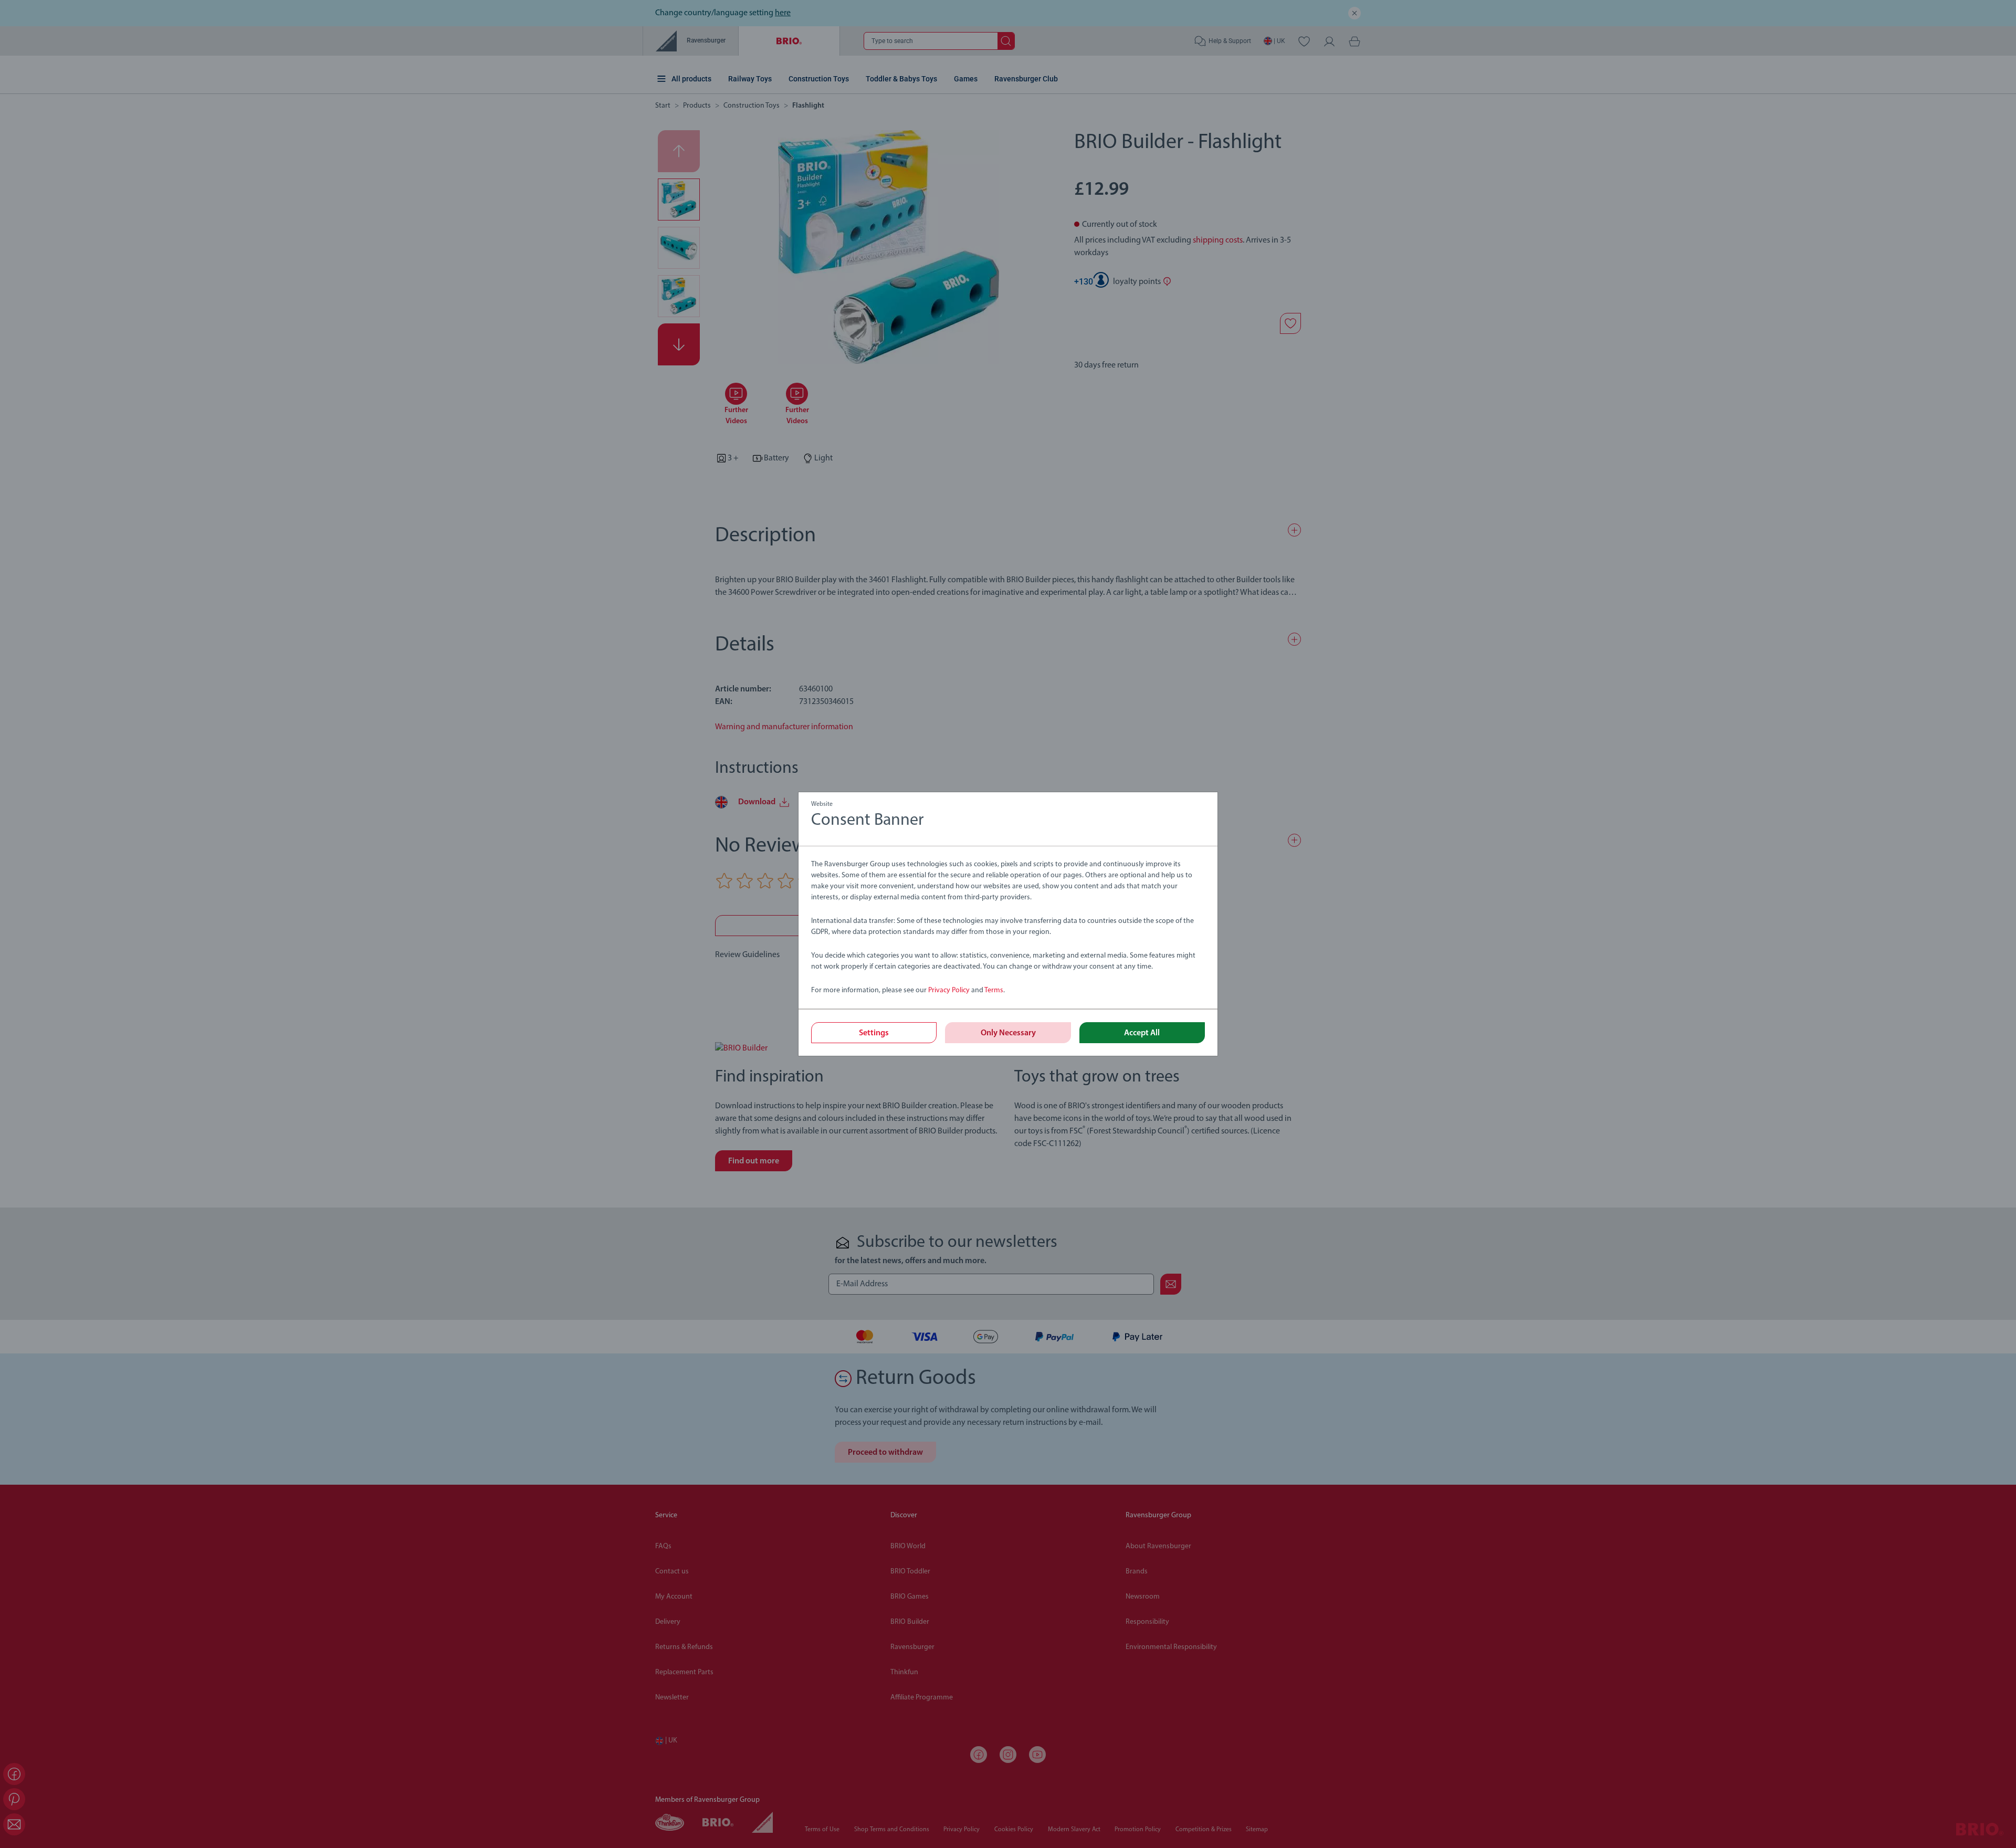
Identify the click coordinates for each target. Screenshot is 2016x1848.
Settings (874, 1033)
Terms (994, 990)
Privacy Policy (949, 990)
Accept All (1142, 1033)
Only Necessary (1008, 1033)
